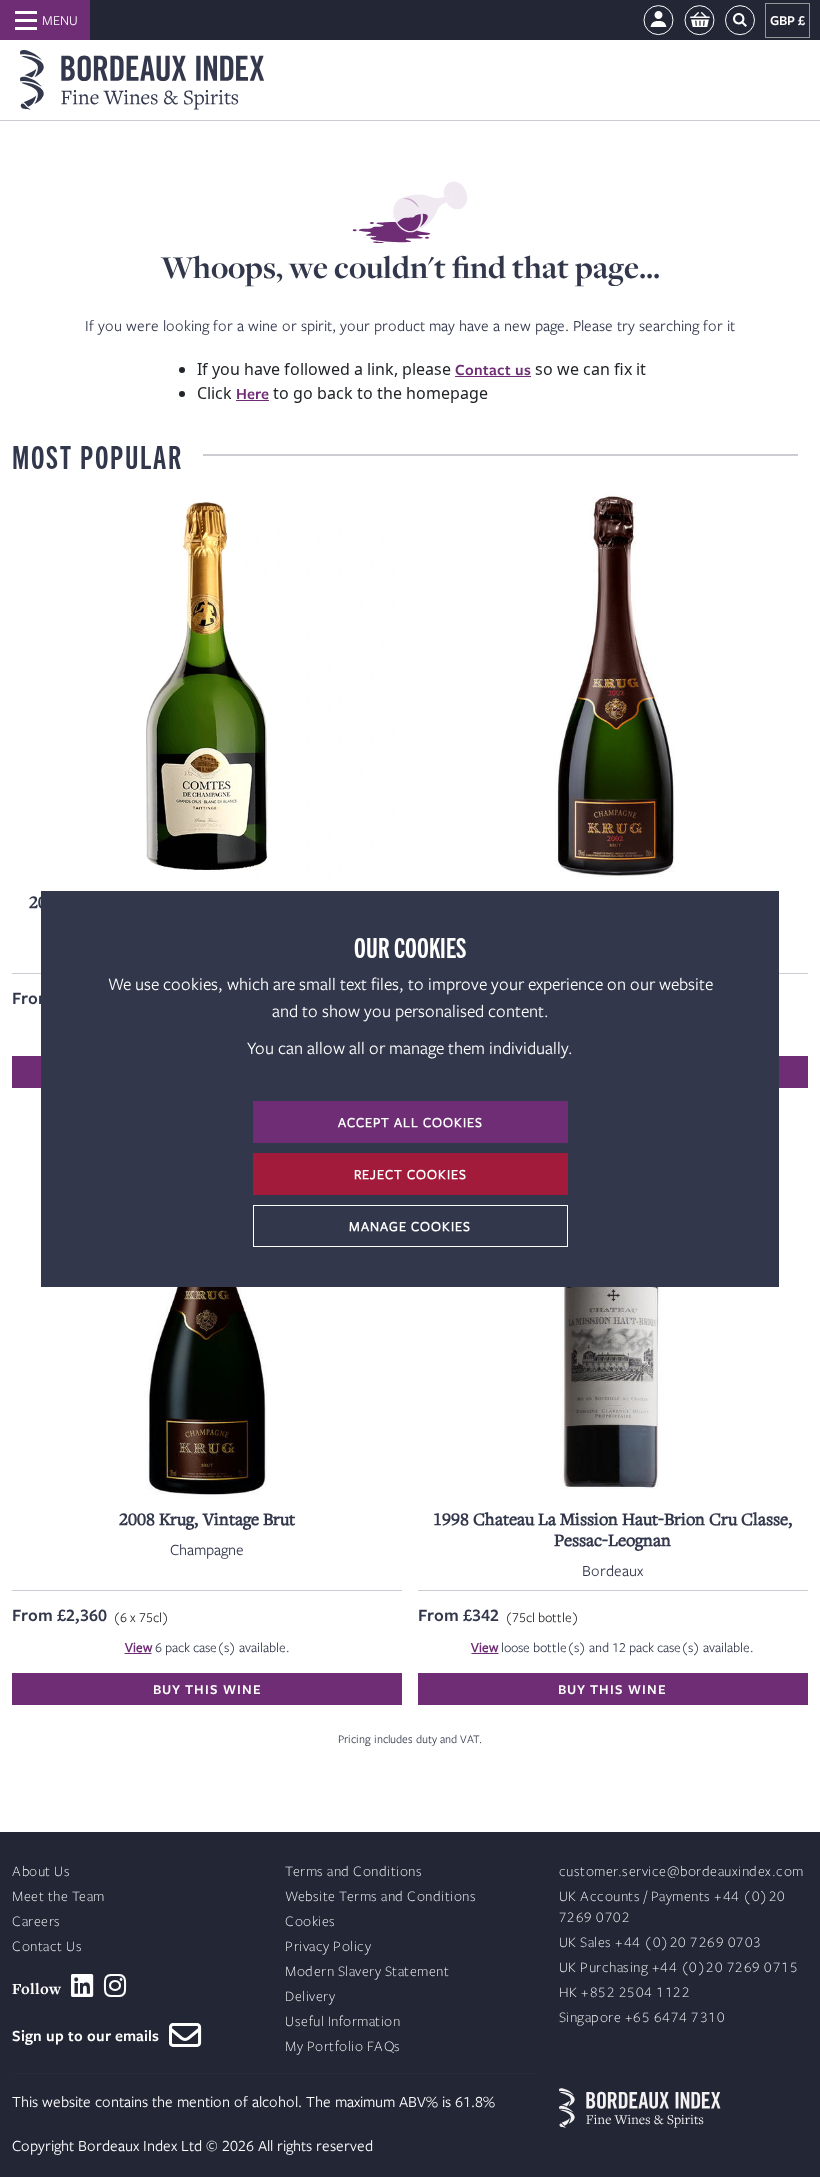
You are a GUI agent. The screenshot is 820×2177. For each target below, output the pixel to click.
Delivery (310, 1996)
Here (252, 393)
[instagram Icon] (115, 1986)
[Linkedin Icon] (82, 1986)
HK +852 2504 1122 (625, 1992)
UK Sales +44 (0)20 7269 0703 (660, 1942)
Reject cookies (410, 1174)
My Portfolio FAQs (343, 2046)
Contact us (493, 369)
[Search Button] (740, 20)
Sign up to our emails (90, 2035)
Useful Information (342, 2021)
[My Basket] (699, 20)
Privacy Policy (328, 1946)
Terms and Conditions (353, 1871)
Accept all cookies (410, 1122)
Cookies (310, 1921)
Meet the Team (58, 1896)
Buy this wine (207, 1689)
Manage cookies (410, 1226)
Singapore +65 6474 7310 (642, 2017)
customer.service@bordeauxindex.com (681, 1871)
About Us (41, 1871)
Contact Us (47, 1946)
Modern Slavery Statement (367, 1971)
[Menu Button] (45, 20)
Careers (36, 1921)
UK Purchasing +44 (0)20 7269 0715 (679, 1967)
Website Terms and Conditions (380, 1896)
